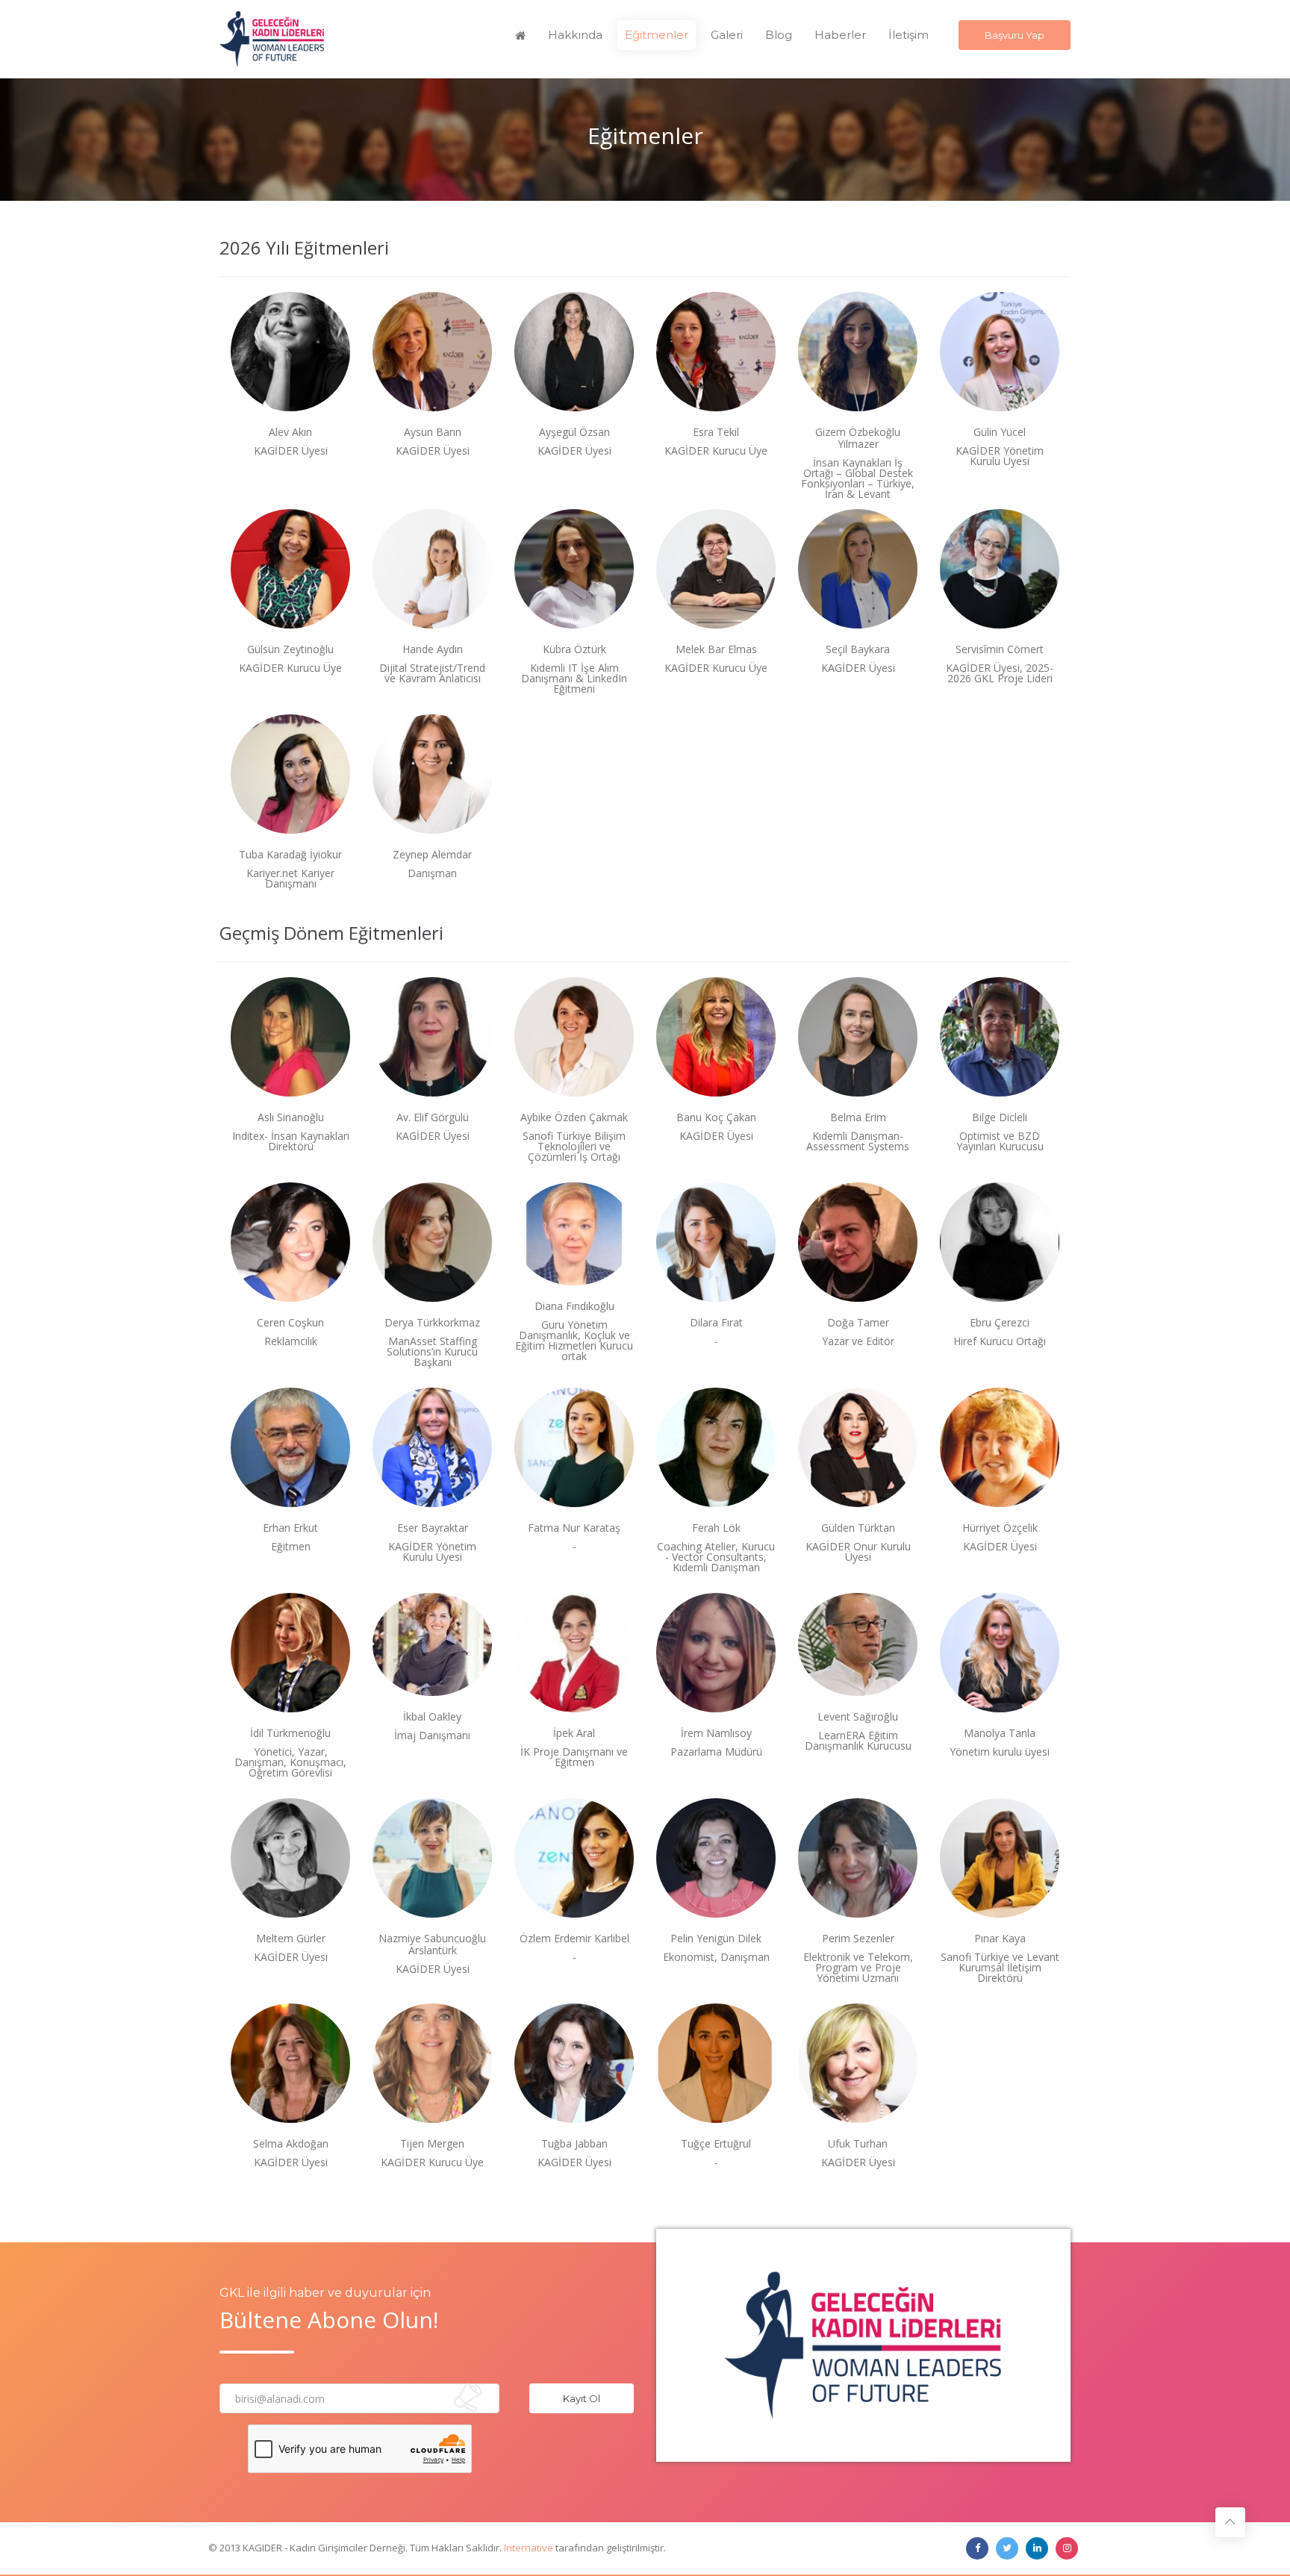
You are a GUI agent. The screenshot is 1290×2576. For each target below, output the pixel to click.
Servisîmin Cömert (1000, 649)
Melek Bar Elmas (716, 649)
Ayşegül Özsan (574, 432)
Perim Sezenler (858, 1939)
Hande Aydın (433, 649)
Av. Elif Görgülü (433, 1117)
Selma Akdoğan (291, 2144)
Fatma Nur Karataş (574, 1528)
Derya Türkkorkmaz (432, 1323)
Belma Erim (858, 1117)
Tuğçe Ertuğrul (716, 2144)
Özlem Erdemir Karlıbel (574, 1939)
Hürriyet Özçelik (1000, 1528)
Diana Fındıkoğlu (574, 1306)
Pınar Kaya (1000, 1939)
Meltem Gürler (291, 1939)
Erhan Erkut (290, 1528)
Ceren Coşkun (290, 1323)
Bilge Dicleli (1000, 1117)
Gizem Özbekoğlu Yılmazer (858, 438)
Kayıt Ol (582, 2398)
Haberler (840, 35)
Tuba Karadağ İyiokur (290, 855)
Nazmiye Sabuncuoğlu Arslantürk (432, 1945)
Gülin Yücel (1000, 432)
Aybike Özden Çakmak (574, 1117)
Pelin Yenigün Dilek (716, 1939)
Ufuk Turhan (858, 2144)
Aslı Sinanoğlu (291, 1117)
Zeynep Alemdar (432, 855)
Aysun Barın (433, 432)
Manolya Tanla (1000, 1733)
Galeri (727, 35)
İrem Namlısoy (716, 1733)
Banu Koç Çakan (716, 1117)
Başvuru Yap (1015, 35)
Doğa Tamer (858, 1323)
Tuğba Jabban (574, 2144)
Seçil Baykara (858, 649)
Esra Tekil (716, 432)
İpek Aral (574, 1733)
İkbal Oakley (432, 1717)
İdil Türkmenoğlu (290, 1733)
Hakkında (575, 35)
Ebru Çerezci (1000, 1323)
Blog (779, 35)
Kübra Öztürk (574, 649)
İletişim (909, 35)
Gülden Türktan (858, 1528)
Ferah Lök (716, 1528)
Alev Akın (290, 432)
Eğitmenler (657, 35)
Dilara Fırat (716, 1323)
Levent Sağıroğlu (858, 1717)
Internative (529, 2548)
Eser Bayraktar (433, 1528)
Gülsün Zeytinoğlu (290, 649)
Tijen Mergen (432, 2144)
